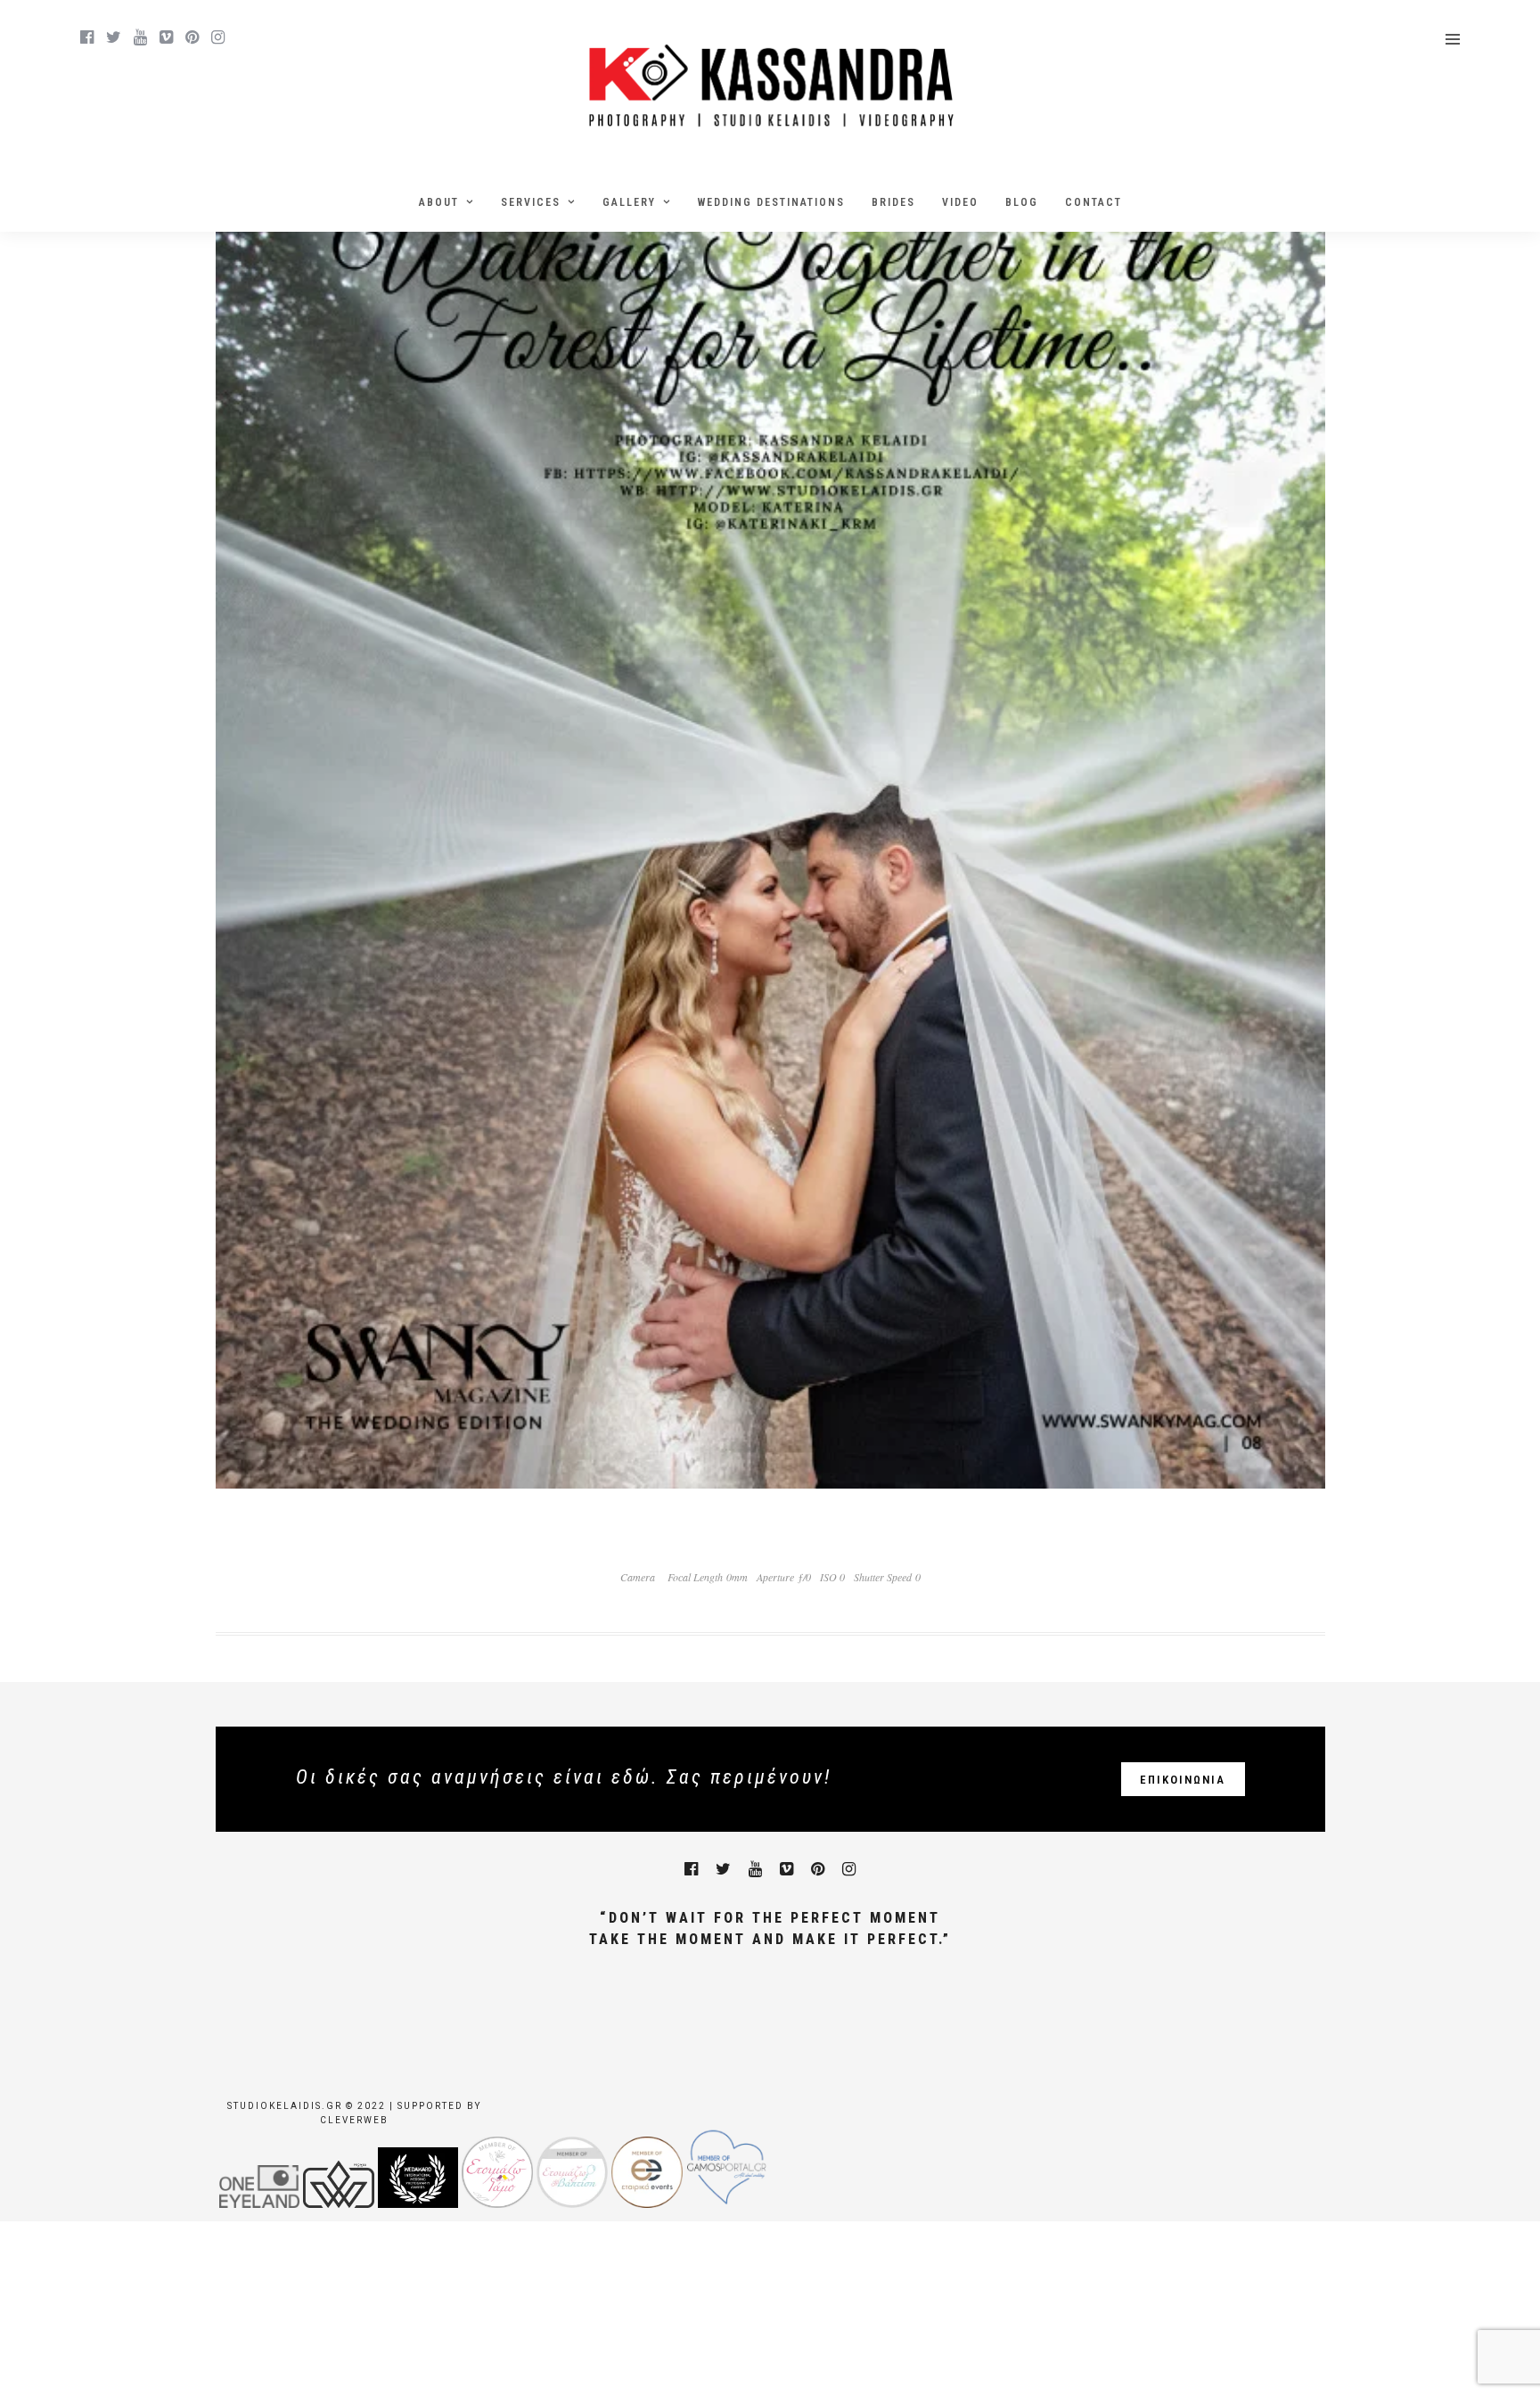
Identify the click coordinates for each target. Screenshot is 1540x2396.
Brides (893, 202)
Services (531, 202)
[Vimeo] (166, 37)
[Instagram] (218, 37)
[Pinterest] (192, 37)
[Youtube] (140, 37)
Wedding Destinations (771, 202)
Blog (1022, 202)
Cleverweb (354, 2120)
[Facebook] (691, 1869)
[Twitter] (723, 1869)
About (439, 202)
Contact (1094, 202)
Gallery (629, 202)
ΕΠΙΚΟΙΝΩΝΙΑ (1183, 1780)
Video (960, 202)
